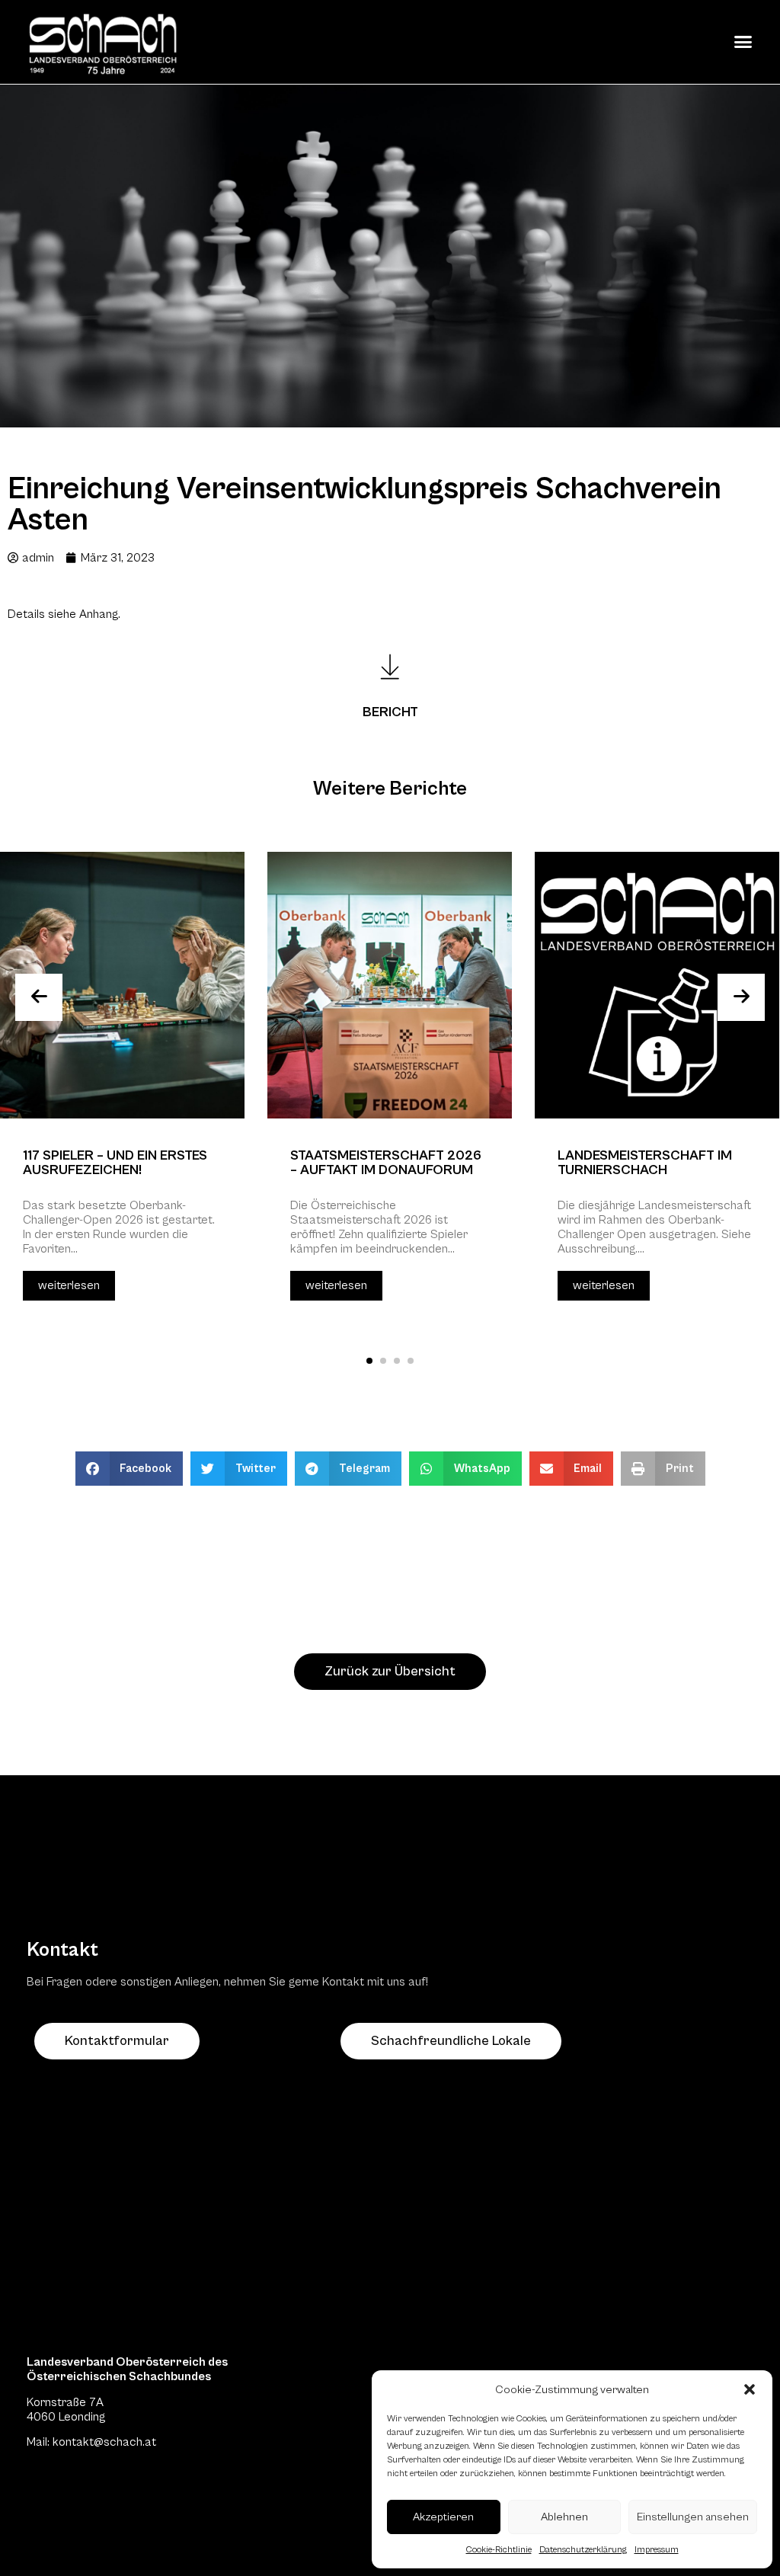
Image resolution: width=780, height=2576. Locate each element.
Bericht (390, 712)
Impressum (657, 2550)
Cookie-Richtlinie (499, 2550)
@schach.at (125, 2442)
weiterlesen (69, 1285)
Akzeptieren (443, 2517)
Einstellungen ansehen (693, 2517)
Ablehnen (564, 2517)
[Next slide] (741, 997)
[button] (750, 2389)
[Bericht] (390, 667)
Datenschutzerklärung (583, 2550)
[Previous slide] (39, 997)
